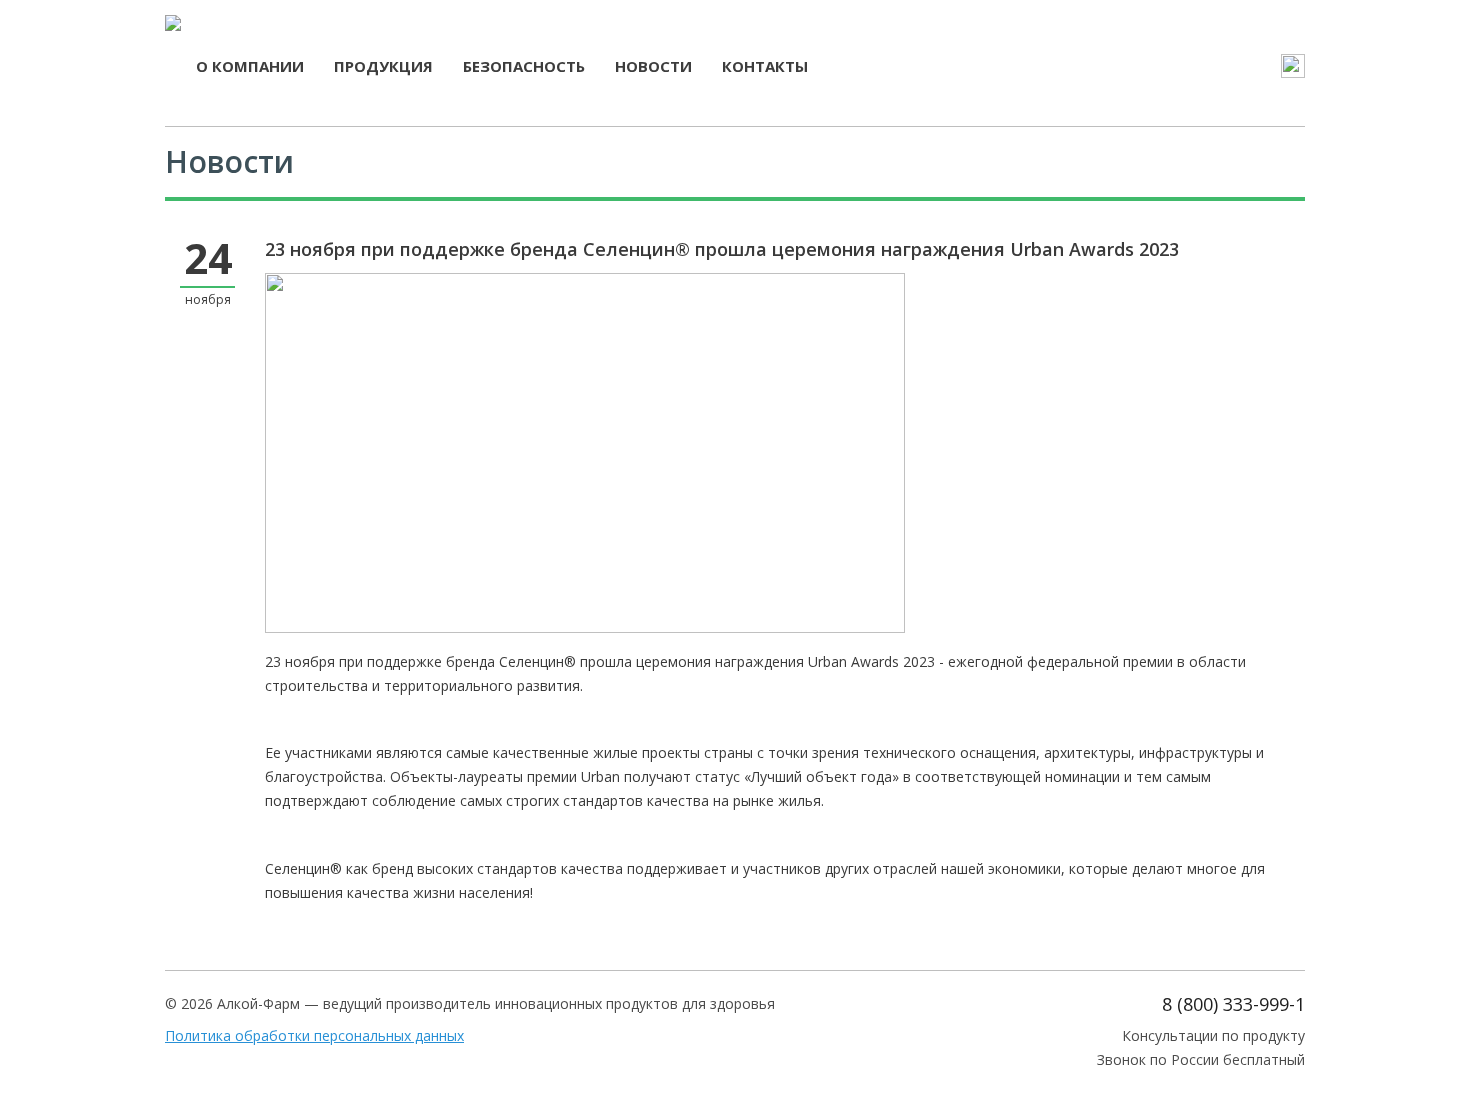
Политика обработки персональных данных (314, 1035)
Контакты (765, 66)
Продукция (383, 66)
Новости (653, 66)
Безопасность (524, 66)
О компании (250, 66)
